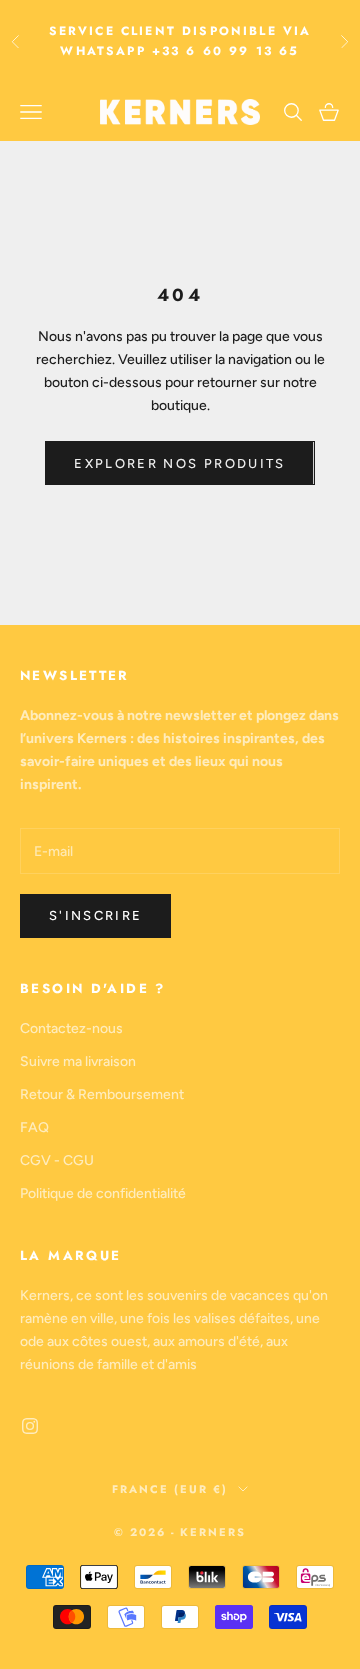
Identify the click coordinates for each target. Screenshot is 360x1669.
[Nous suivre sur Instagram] (30, 1426)
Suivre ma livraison (78, 1061)
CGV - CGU (57, 1160)
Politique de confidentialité (103, 1193)
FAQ (34, 1127)
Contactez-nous (71, 1028)
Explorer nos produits (179, 463)
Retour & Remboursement (102, 1094)
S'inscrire (95, 915)
